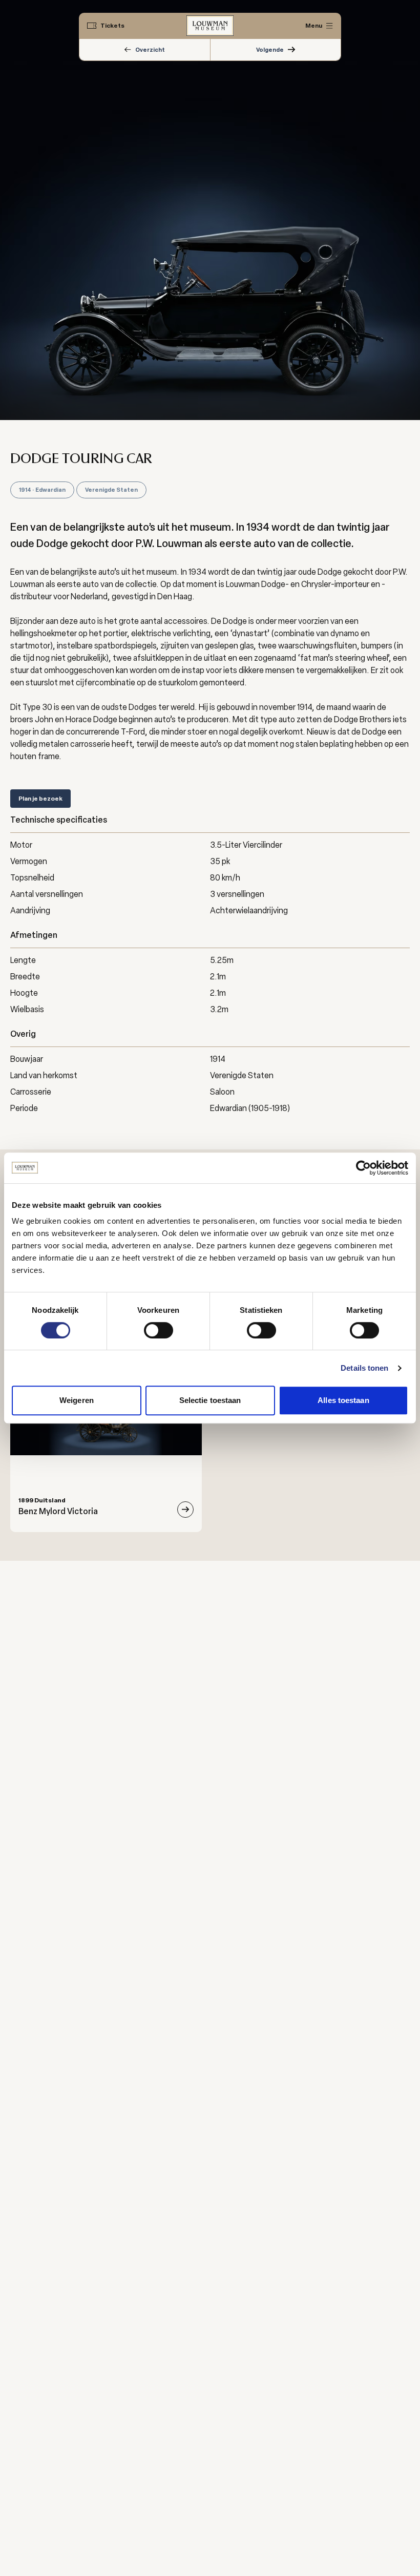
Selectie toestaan (210, 1400)
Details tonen (364, 1368)
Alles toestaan (343, 1400)
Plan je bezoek (40, 799)
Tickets (112, 26)
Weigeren (77, 1400)
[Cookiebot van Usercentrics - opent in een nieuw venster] (363, 1168)
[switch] (159, 1330)
